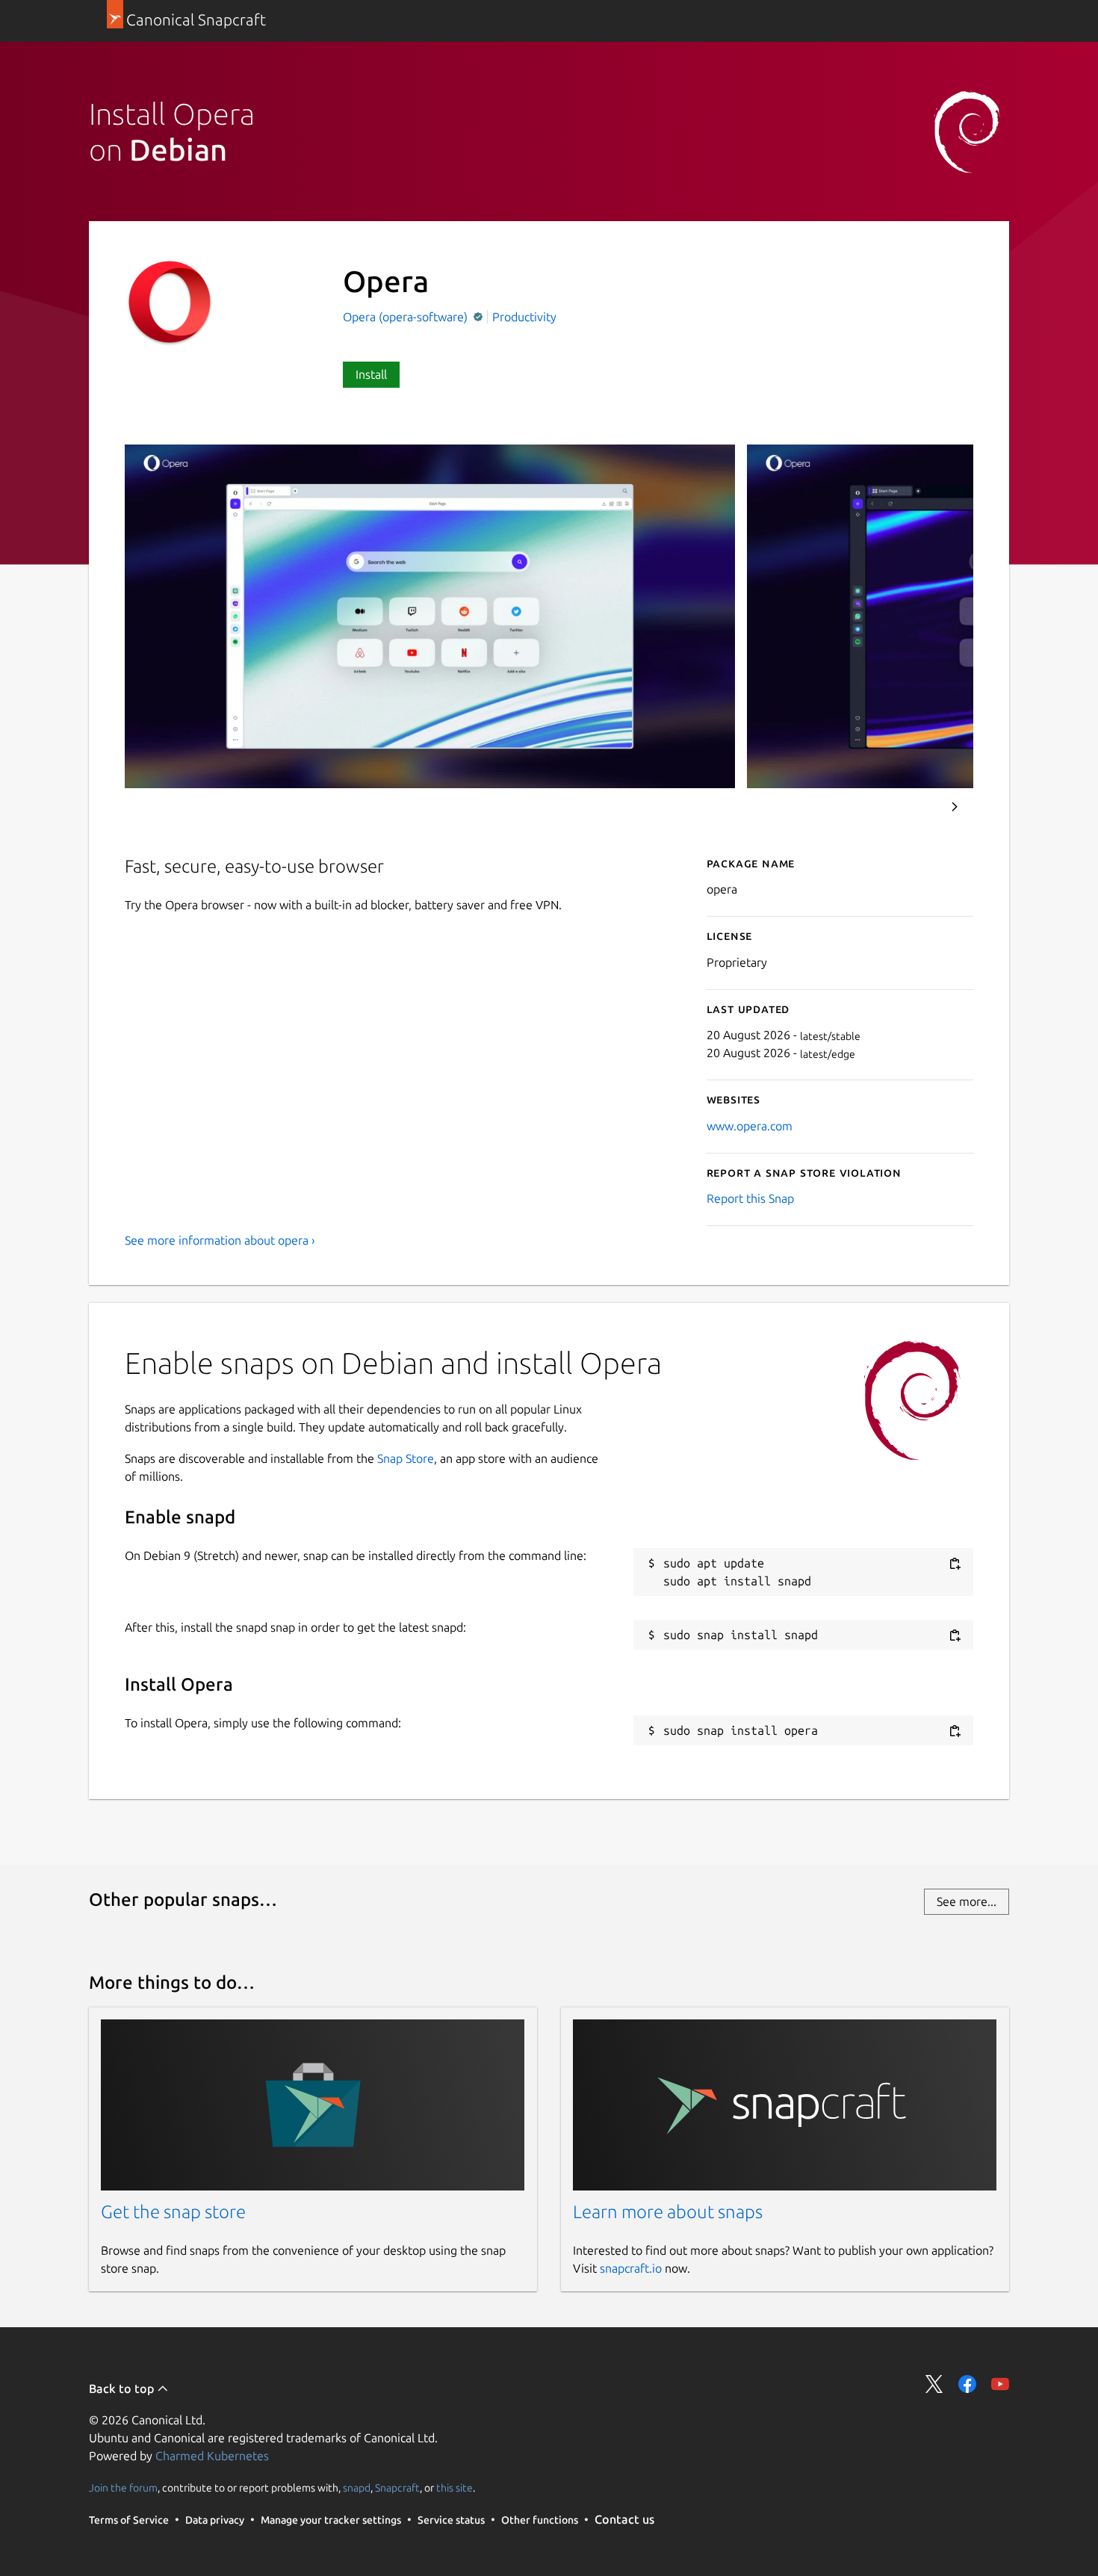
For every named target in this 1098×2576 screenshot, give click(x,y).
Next (955, 807)
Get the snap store (173, 2212)
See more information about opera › (220, 1240)
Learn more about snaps (668, 2212)
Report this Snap (750, 1198)
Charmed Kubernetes (212, 2456)
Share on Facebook (967, 2384)
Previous (914, 807)
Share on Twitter (934, 2384)
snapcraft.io (631, 2268)
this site (455, 2487)
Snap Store (406, 1458)
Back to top (123, 2388)
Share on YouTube (1000, 2384)
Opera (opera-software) (407, 317)
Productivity (524, 317)
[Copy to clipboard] (955, 1564)
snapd (357, 2487)
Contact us (624, 2519)
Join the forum (123, 2487)
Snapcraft (397, 2487)
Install (371, 374)
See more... (967, 1901)
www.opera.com (750, 1126)
